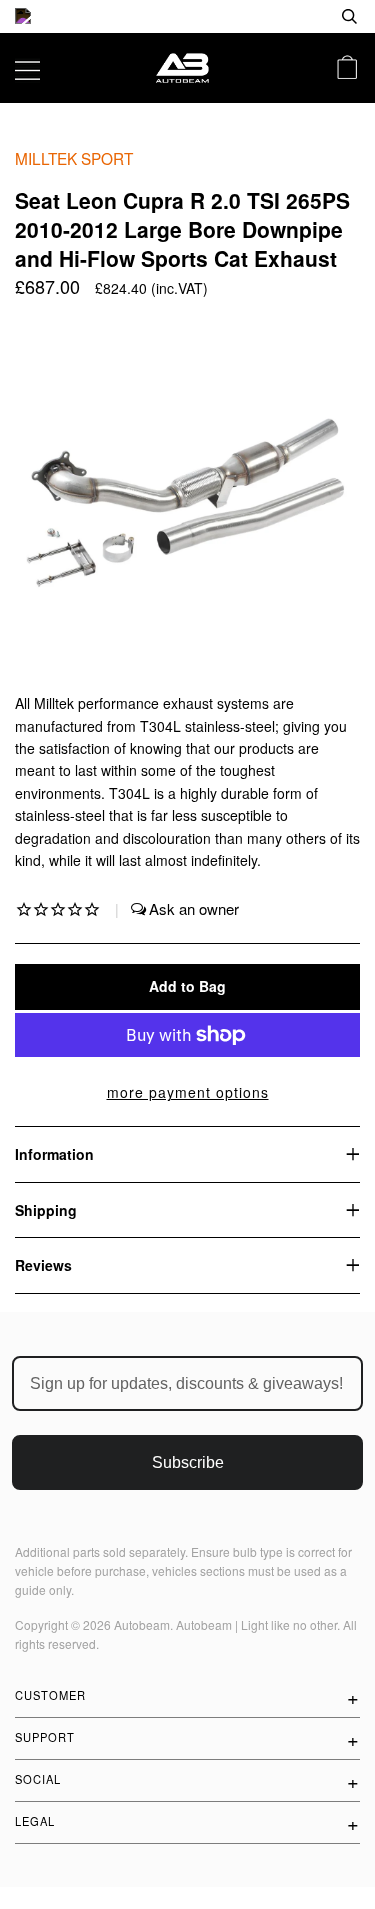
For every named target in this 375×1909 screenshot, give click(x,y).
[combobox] (285, 16)
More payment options (188, 1092)
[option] (187, 16)
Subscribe (188, 1462)
